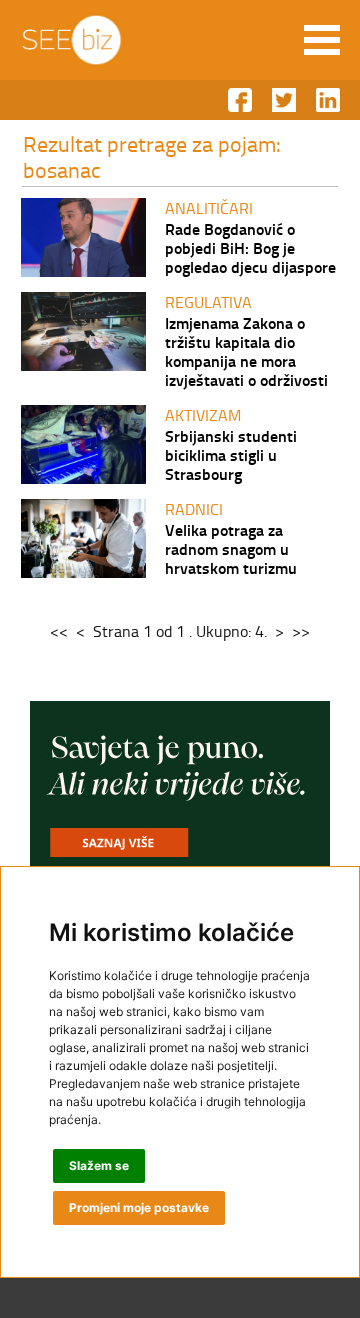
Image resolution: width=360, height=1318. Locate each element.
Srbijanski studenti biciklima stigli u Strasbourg (231, 454)
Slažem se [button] (99, 1165)
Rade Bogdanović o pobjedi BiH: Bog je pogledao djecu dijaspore (250, 247)
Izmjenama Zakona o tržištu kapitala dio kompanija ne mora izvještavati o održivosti (246, 351)
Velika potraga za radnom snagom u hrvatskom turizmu (231, 548)
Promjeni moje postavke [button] (139, 1207)
